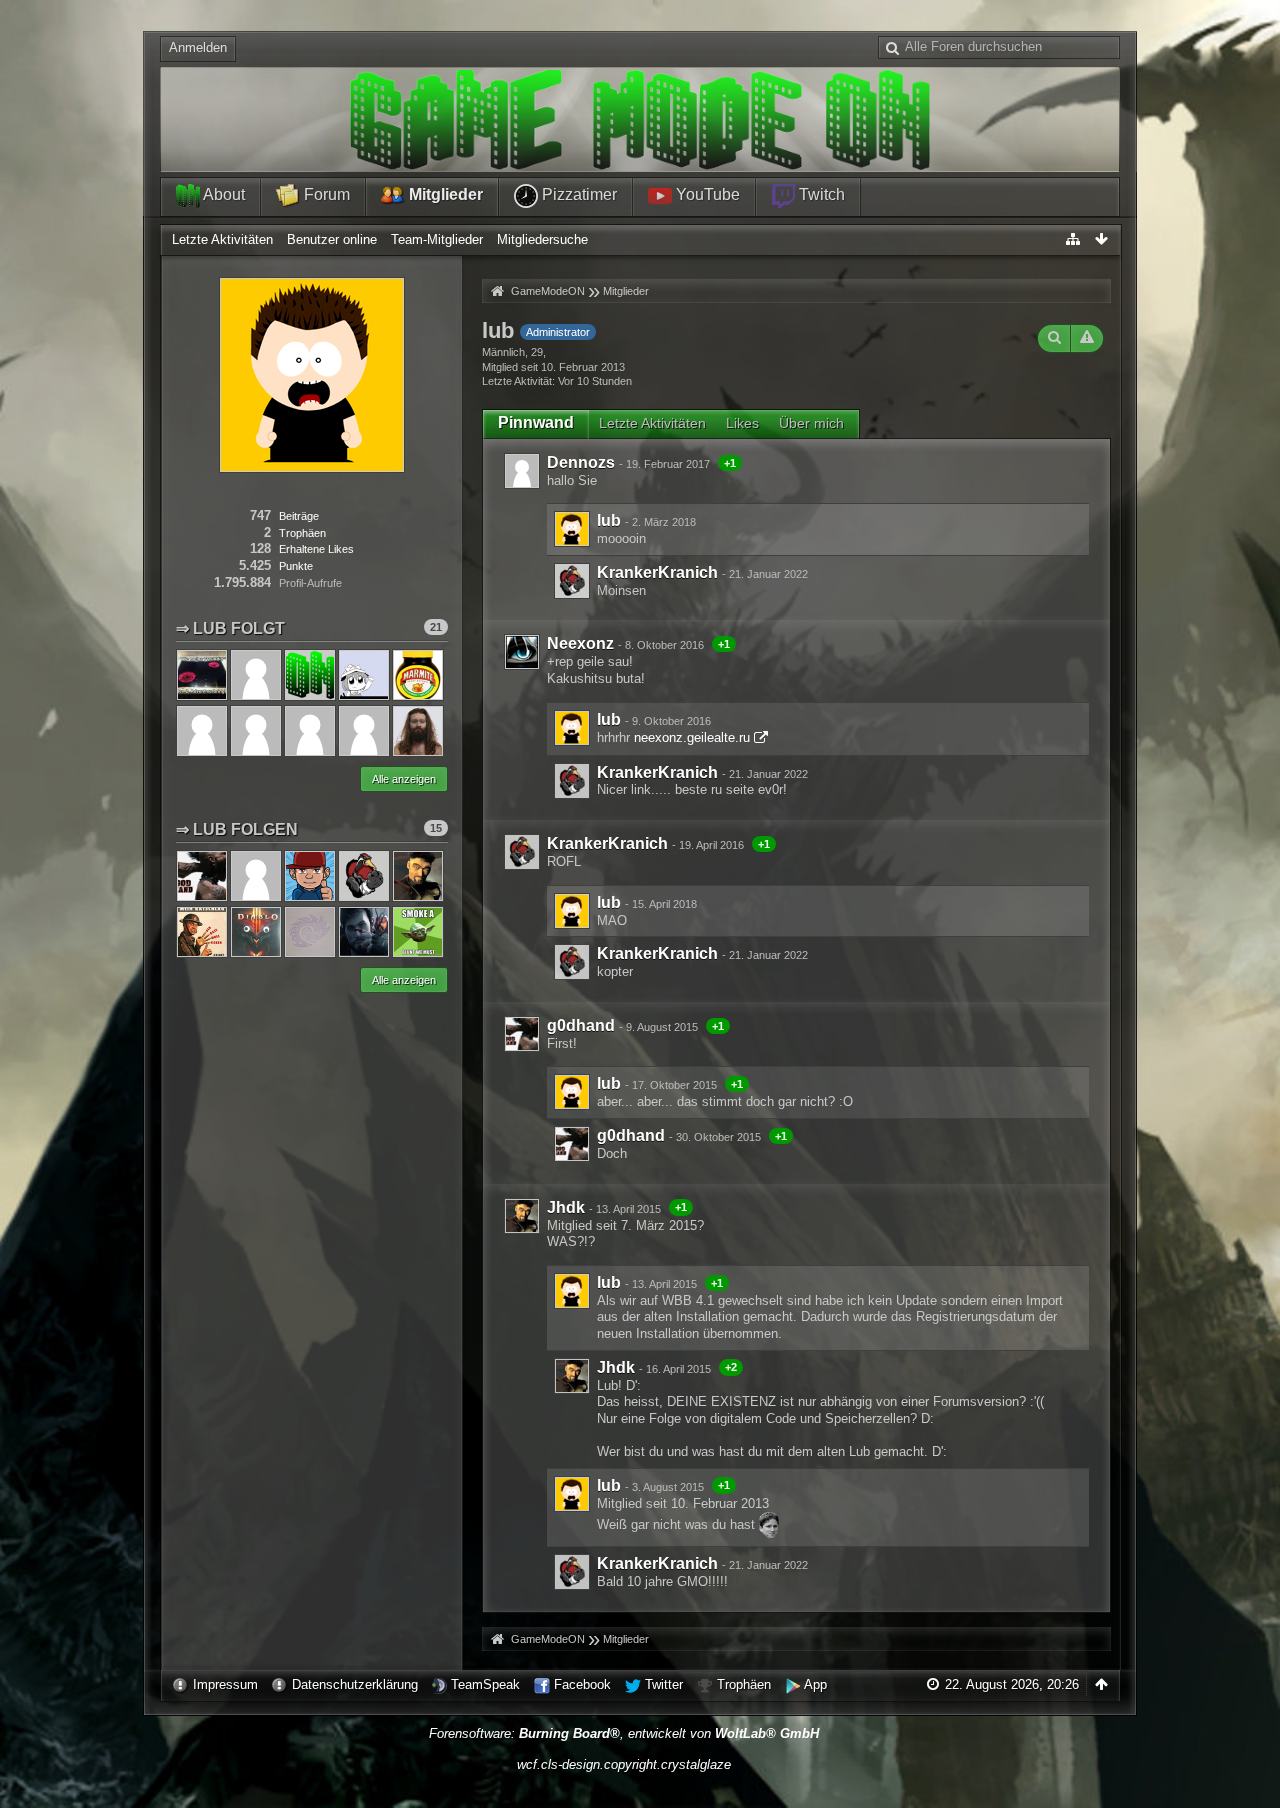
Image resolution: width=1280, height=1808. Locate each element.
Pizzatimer (577, 194)
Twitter (664, 1684)
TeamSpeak (485, 1684)
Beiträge (299, 516)
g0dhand (581, 1025)
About (222, 194)
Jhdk (566, 1207)
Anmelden (198, 47)
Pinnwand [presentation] (536, 422)
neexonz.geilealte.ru (692, 737)
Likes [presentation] (742, 423)
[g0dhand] (522, 1034)
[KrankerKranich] (572, 581)
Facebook (582, 1684)
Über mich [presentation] (811, 423)
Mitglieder (444, 194)
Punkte (296, 566)
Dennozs (581, 462)
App (815, 1684)
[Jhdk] (522, 1216)
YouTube (706, 194)
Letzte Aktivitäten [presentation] (652, 423)
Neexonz (580, 643)
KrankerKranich (657, 572)
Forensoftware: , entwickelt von (624, 1733)
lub (609, 520)
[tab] (536, 423)
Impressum (225, 1684)
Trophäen (744, 1684)
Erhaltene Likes (316, 549)
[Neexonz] (522, 652)
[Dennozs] (522, 471)
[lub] (572, 529)
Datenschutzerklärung (355, 1684)
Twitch (820, 194)
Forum (325, 194)
